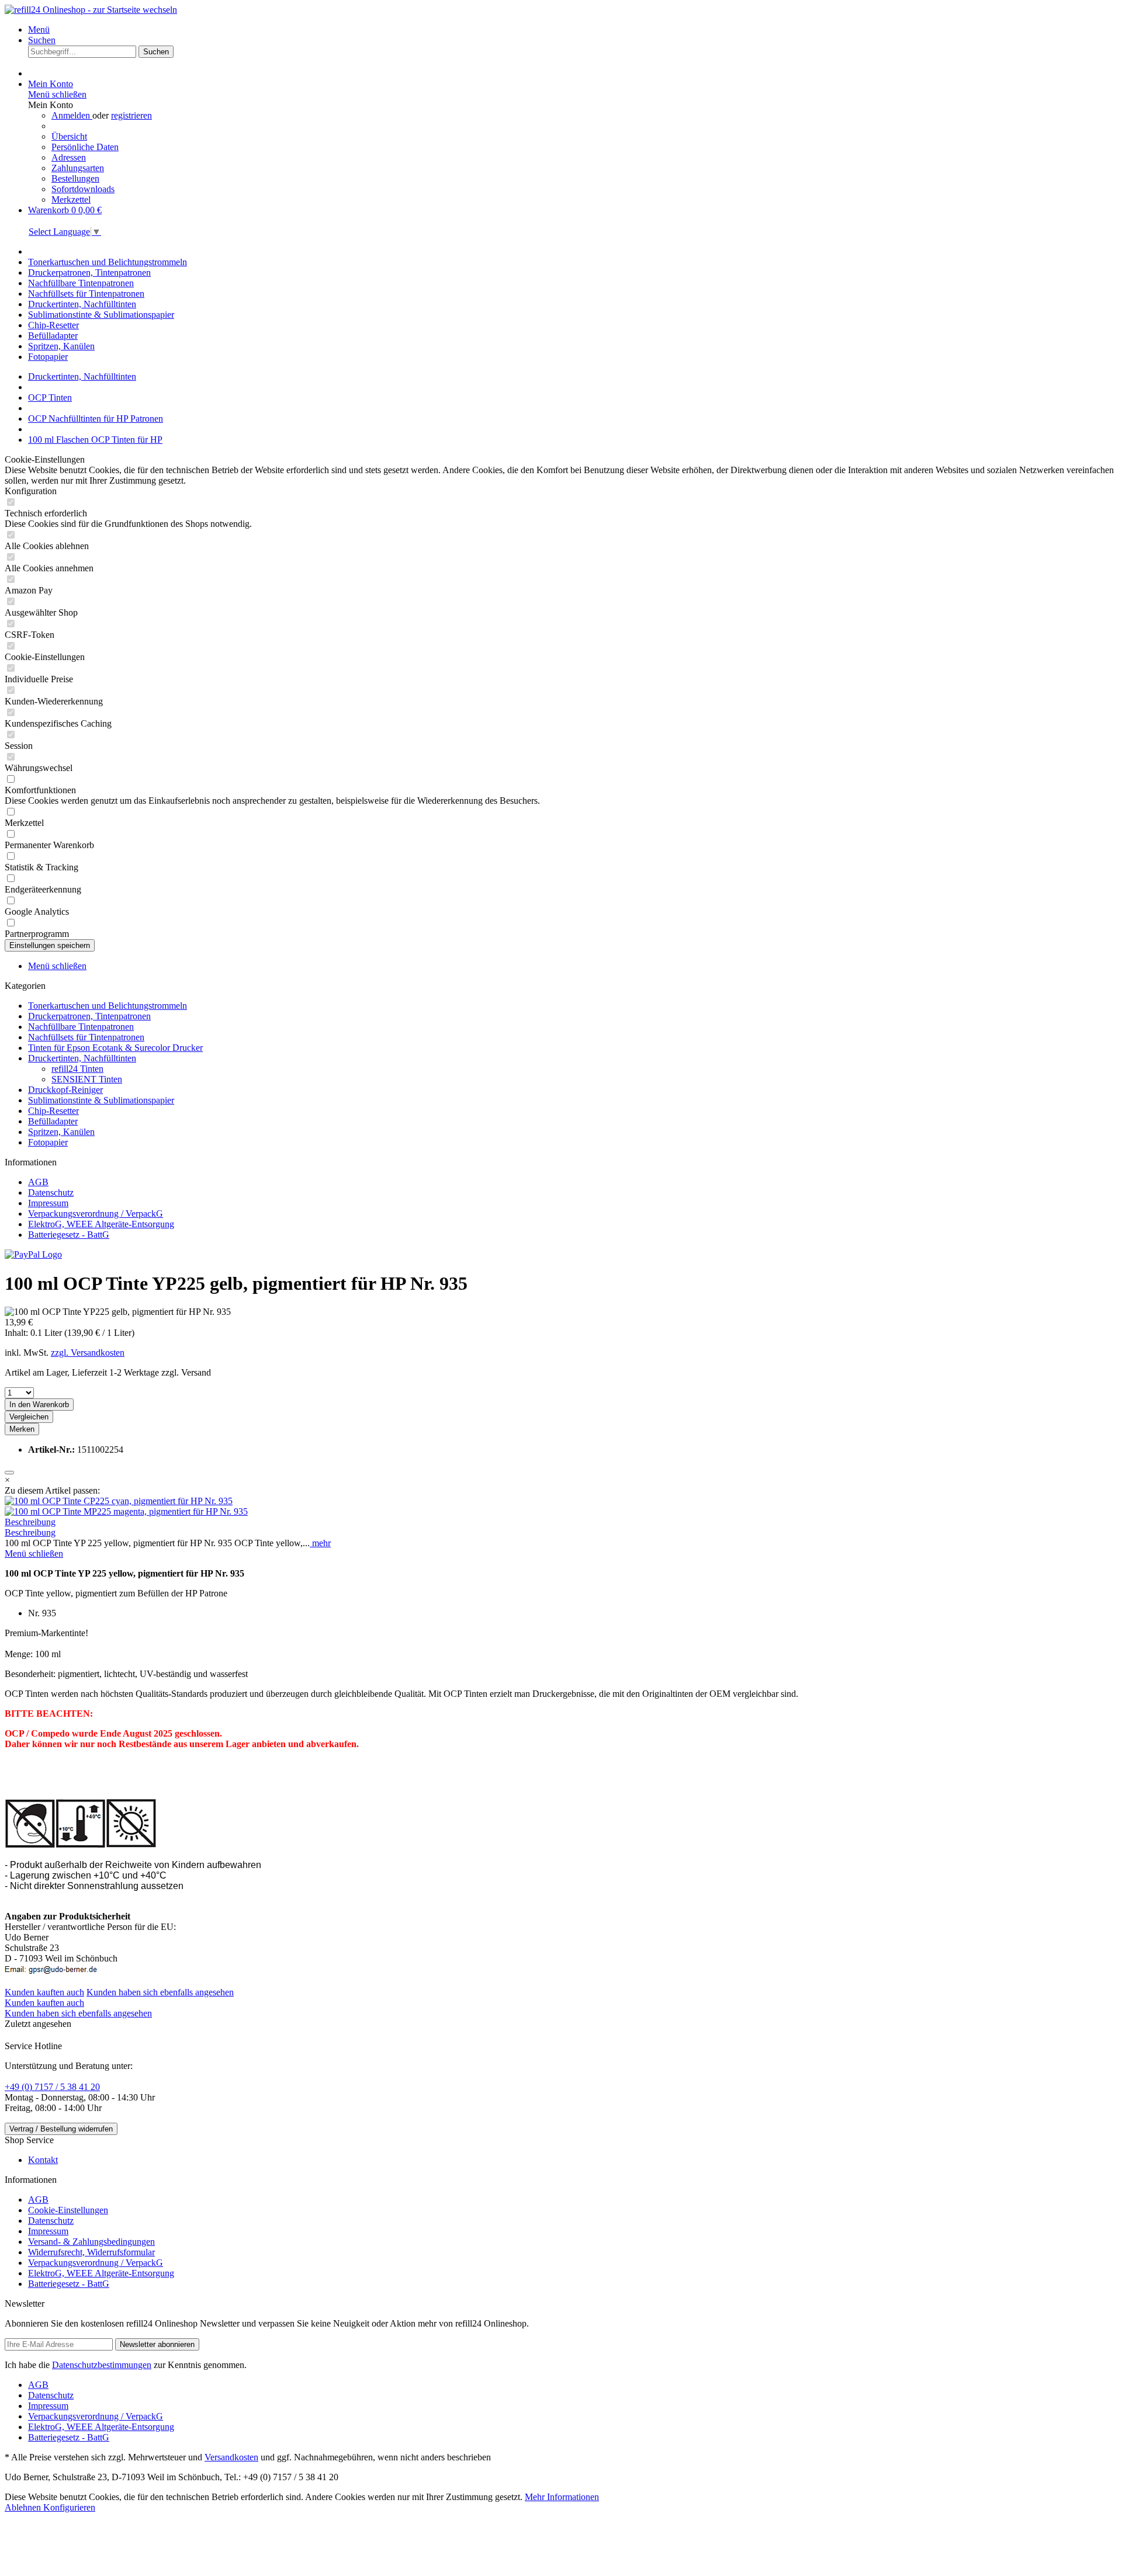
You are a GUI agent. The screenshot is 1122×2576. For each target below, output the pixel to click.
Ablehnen (24, 2507)
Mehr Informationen (562, 2497)
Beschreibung (30, 1522)
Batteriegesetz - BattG (69, 1235)
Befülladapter (53, 1121)
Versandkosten (231, 2457)
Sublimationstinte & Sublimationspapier (101, 1100)
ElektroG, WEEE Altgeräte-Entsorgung (101, 1224)
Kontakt (43, 2160)
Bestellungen (75, 178)
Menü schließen (57, 94)
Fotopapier (48, 1142)
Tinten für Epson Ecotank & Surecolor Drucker (115, 1048)
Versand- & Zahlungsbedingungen (91, 2242)
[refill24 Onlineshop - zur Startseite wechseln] (91, 10)
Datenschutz (51, 1192)
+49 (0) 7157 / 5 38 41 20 (52, 2087)
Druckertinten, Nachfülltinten (82, 1058)
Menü (39, 29)
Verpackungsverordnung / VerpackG (96, 1214)
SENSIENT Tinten (87, 1079)
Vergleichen (29, 1417)
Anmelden (72, 115)
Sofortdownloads (83, 189)
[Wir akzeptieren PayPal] (33, 1254)
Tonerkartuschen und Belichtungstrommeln (108, 1006)
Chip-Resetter (53, 1111)
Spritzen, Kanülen (61, 1132)
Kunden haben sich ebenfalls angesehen (160, 1992)
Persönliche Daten (85, 147)
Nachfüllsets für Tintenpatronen (86, 1037)
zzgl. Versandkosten (88, 1353)
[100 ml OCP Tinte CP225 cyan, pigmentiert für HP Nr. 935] (119, 1501)
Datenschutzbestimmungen (102, 2365)
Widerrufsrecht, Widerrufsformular (91, 2252)
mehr (320, 1543)
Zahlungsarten (78, 168)
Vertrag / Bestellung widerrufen (61, 2129)
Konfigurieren (69, 2507)
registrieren (131, 115)
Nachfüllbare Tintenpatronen (81, 1027)
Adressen (69, 157)
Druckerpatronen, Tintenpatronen (89, 1016)
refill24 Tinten (77, 1069)
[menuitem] (573, 30)
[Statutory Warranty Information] (9, 1473)
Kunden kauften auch (44, 1992)
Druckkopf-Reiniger (65, 1090)
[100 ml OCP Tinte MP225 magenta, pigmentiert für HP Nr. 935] (126, 1511)
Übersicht (69, 136)
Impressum (48, 1203)
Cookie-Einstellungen (68, 2210)
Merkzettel (71, 199)
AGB (38, 1182)
